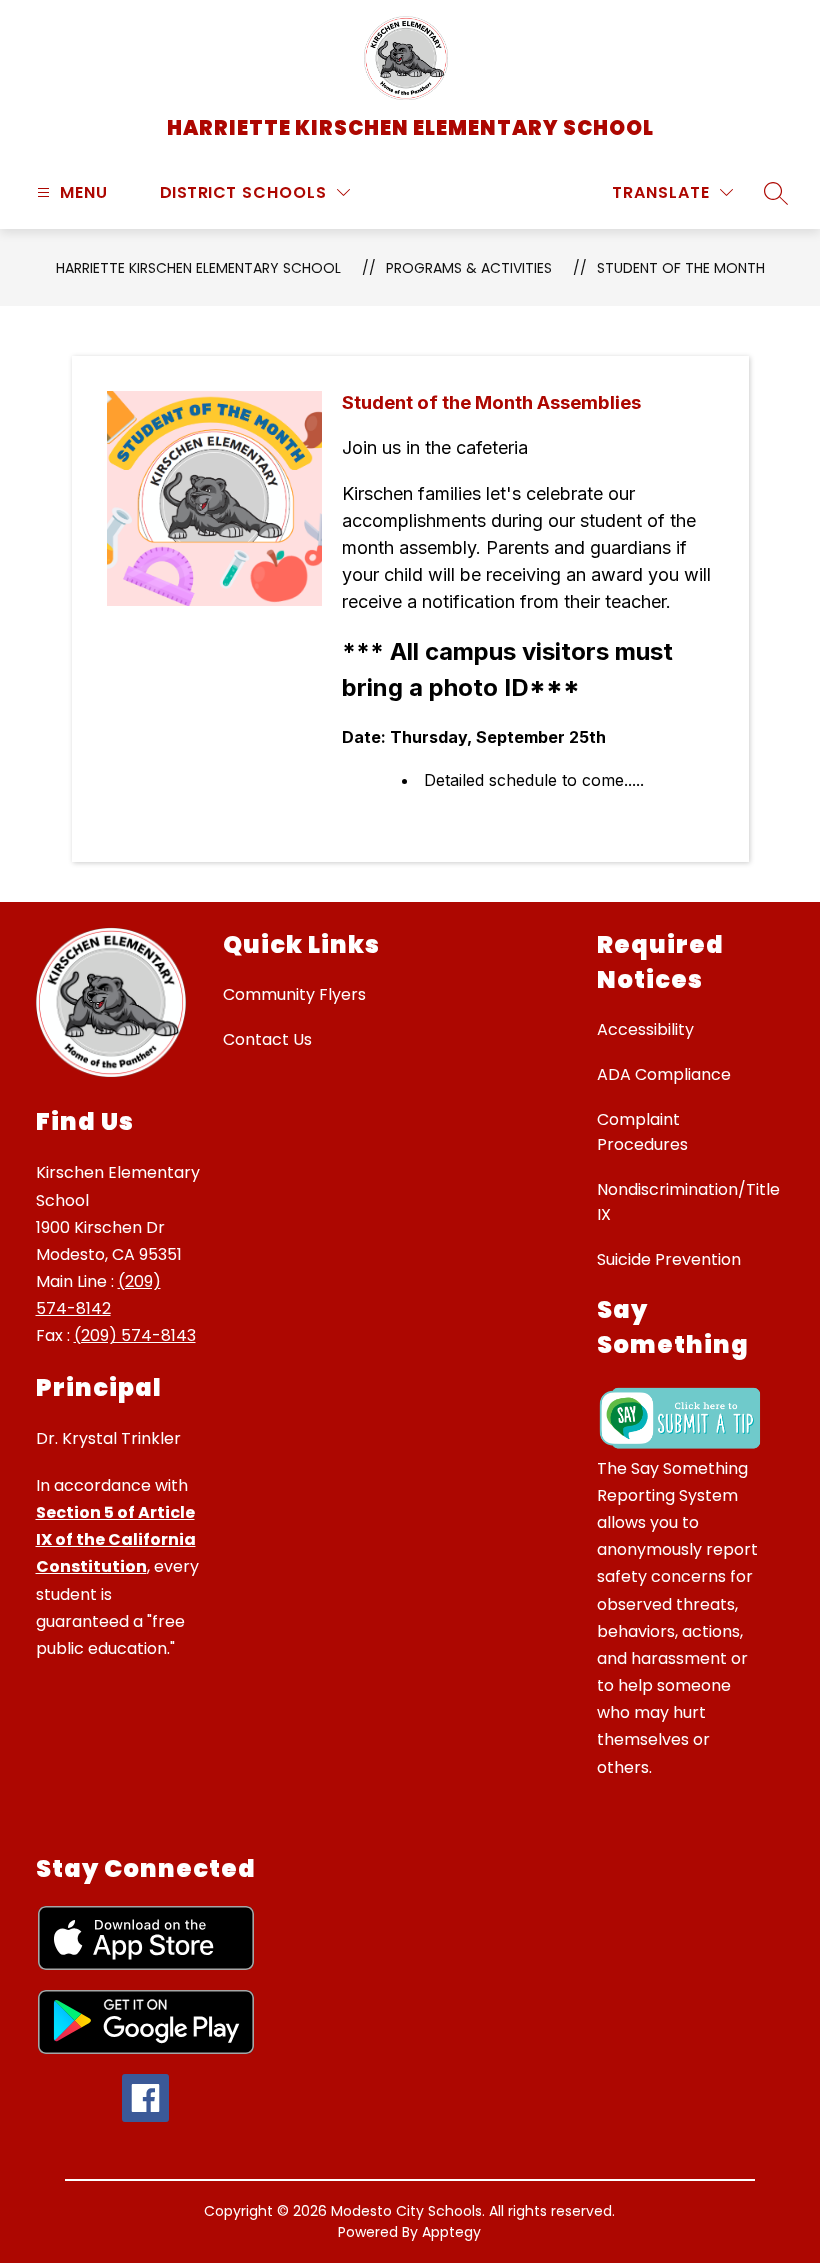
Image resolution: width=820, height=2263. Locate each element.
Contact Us (267, 1039)
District (198, 192)
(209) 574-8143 (135, 1335)
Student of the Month (681, 268)
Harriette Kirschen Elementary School (198, 268)
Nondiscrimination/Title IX (688, 1202)
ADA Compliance (664, 1074)
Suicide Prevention (669, 1259)
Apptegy (451, 2232)
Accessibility (645, 1029)
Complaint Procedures (642, 1132)
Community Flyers (294, 994)
